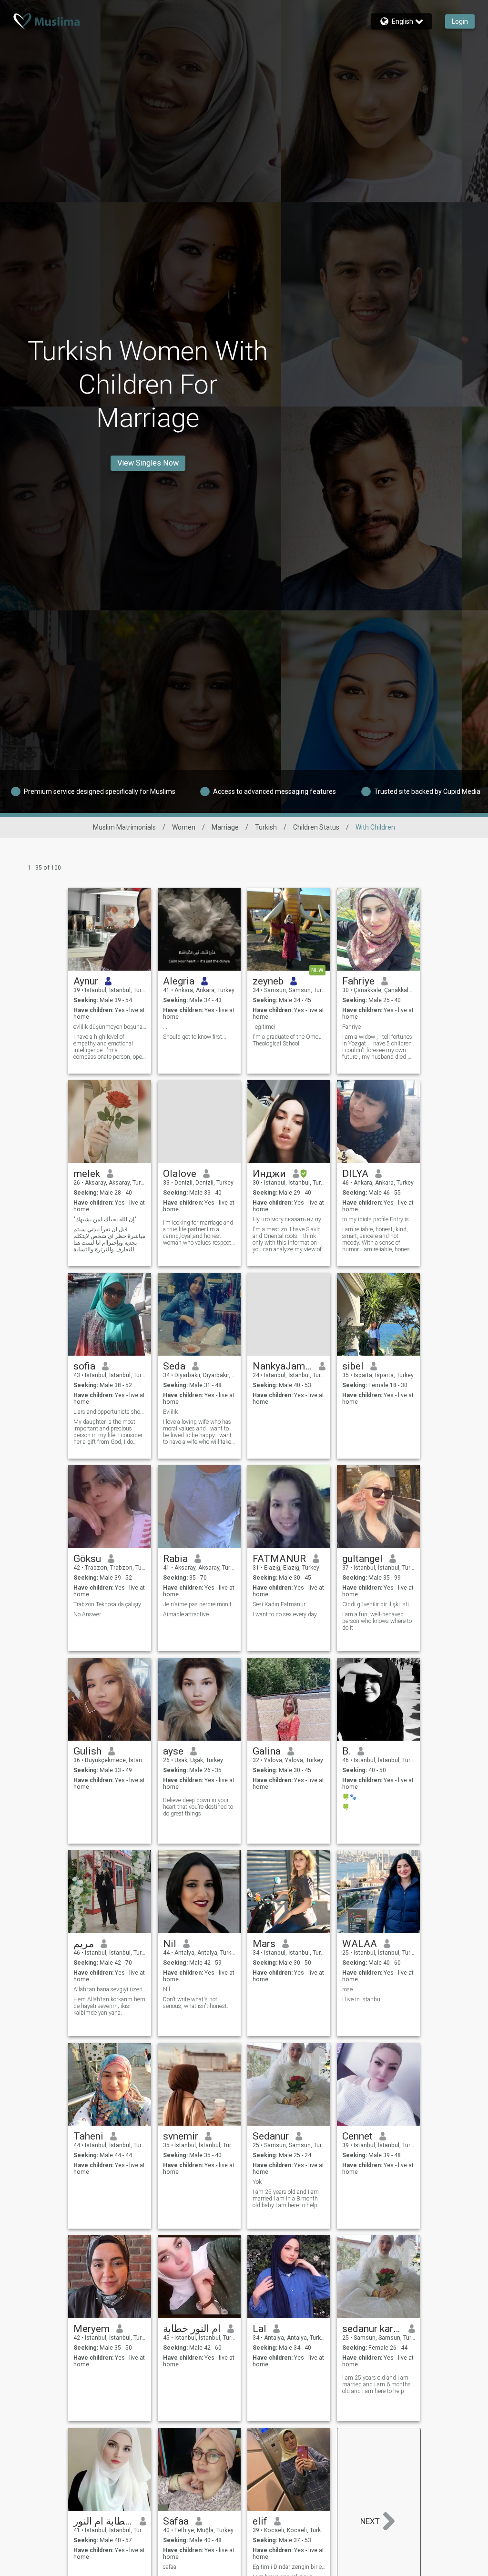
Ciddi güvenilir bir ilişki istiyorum (379, 1604)
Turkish (266, 827)
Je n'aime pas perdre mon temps (199, 1604)
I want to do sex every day (285, 1614)
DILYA (355, 1174)
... (165, 1027)
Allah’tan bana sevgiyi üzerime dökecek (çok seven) (110, 1989)
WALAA (360, 1944)
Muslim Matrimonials (124, 827)
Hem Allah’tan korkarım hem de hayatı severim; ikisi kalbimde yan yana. (109, 2006)
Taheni (88, 2136)
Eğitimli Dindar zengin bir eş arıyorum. (289, 2567)
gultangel (362, 1559)
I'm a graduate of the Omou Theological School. (287, 1040)
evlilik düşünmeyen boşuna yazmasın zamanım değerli (110, 1027)
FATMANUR (279, 1559)
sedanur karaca (372, 2329)
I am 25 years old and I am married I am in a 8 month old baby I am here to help (286, 2199)
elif (260, 2521)
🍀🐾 (349, 1797)
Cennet (357, 2136)
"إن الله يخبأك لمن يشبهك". (105, 1219)
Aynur (86, 981)
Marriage (225, 827)
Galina (267, 1751)
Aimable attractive (186, 1614)
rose (347, 1989)
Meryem (91, 2329)
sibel (353, 1366)
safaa (170, 2567)
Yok (257, 2182)
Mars (264, 1944)
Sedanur (271, 2136)
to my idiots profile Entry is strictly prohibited (379, 1219)
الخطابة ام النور (103, 2521)
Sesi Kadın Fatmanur (279, 1604)
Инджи (269, 1174)
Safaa (176, 2521)
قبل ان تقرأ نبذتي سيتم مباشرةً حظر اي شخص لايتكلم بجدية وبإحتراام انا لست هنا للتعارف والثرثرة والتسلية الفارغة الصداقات (109, 1239)
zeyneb (268, 981)
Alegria (179, 981)
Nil (170, 1944)
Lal (259, 2329)
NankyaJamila (282, 1366)
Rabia (175, 1559)
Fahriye (358, 981)
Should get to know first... (195, 1037)
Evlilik (170, 1412)
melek (87, 1174)
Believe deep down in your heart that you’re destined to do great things (198, 1807)
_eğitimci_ (265, 1027)
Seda (174, 1366)
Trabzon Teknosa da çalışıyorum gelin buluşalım (110, 1604)
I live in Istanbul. (363, 1999)
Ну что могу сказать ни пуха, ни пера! (289, 1219)
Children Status (316, 827)
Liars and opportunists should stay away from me (110, 1412)
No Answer (87, 1614)
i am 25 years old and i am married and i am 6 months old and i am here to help (376, 2384)
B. (346, 1751)
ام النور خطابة (192, 2329)
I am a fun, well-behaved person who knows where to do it (377, 1621)
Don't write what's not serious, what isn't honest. (196, 2003)
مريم (84, 1944)
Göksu (87, 1559)
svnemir (181, 2136)
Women (184, 827)
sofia (84, 1366)
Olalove (180, 1174)
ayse (173, 1751)
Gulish (87, 1751)
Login (460, 21)
